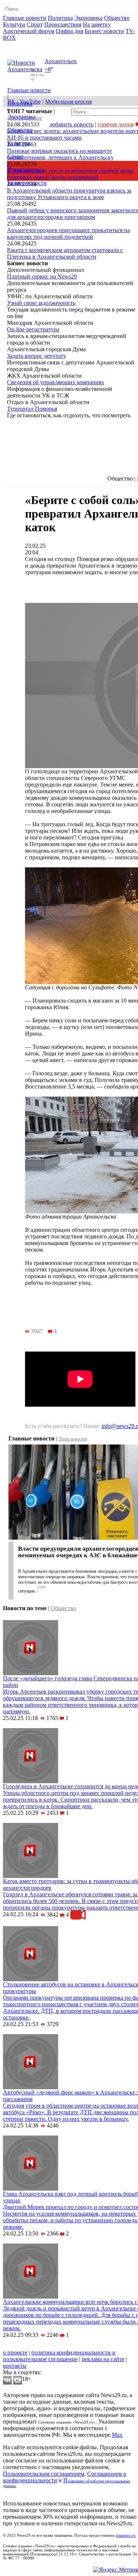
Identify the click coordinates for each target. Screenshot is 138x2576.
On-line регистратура (33, 329)
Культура (14, 24)
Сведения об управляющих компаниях (56, 382)
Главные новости (25, 18)
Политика (60, 18)
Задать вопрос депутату (37, 356)
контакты (15, 2366)
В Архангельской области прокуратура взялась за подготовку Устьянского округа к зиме (69, 194)
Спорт (35, 24)
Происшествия (63, 24)
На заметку (97, 24)
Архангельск (61, 61)
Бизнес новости (104, 31)
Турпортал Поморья (32, 409)
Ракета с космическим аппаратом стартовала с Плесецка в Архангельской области (65, 253)
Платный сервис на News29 (42, 276)
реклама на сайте (103, 2359)
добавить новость (71, 124)
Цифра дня (70, 31)
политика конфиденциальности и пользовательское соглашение (59, 2356)
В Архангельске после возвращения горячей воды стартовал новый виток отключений (70, 174)
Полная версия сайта (31, 44)
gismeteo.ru (125, 2535)
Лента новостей (73, 1439)
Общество (117, 18)
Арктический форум (29, 31)
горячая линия (116, 124)
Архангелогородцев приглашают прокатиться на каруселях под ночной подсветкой (68, 233)
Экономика (89, 18)
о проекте (15, 2352)
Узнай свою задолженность (41, 303)
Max (117, 2435)
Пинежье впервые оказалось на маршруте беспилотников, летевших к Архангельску (60, 154)
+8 (48, 70)
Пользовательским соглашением (44, 2474)
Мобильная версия (68, 102)
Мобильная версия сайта (36, 2346)
